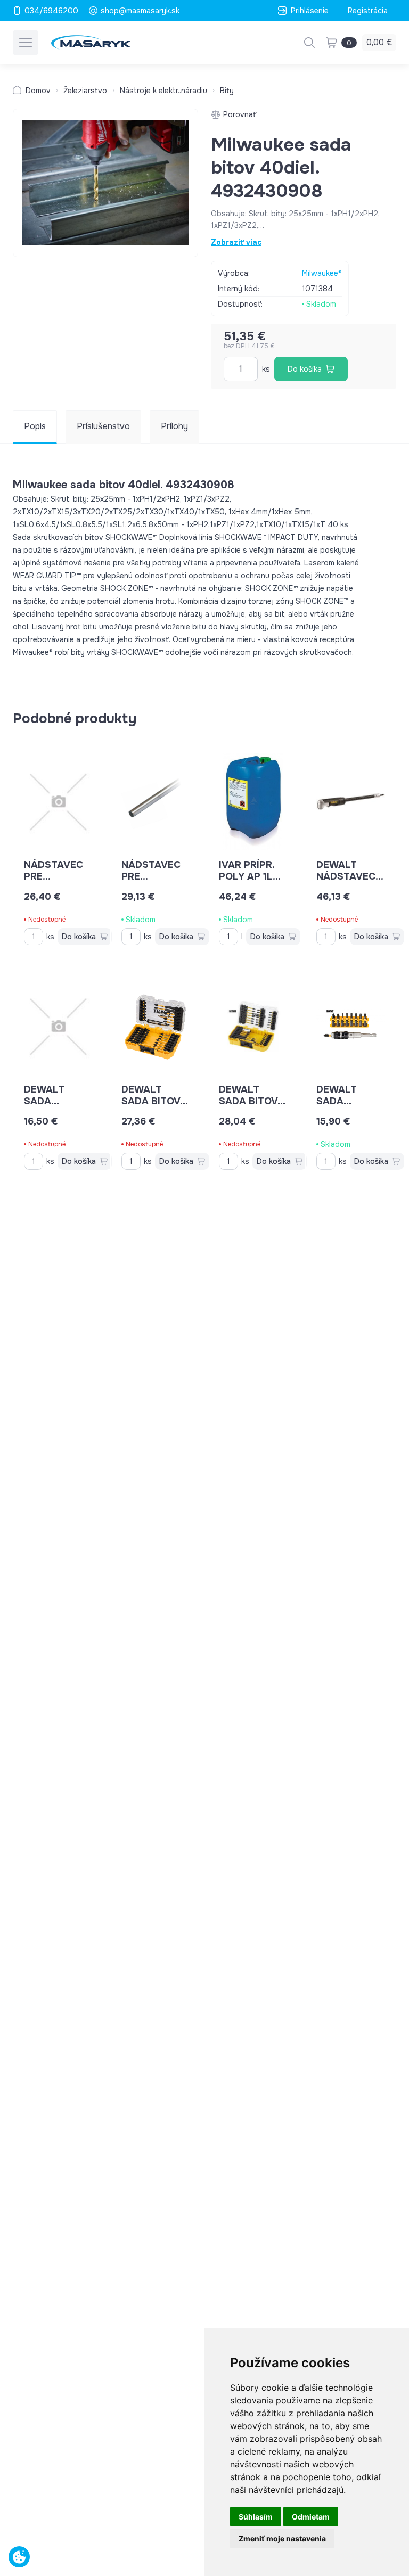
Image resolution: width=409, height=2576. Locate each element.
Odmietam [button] (311, 2517)
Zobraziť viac (236, 242)
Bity (227, 91)
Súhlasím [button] (256, 2517)
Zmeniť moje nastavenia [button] (282, 2538)
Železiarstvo (85, 91)
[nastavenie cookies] (19, 2557)
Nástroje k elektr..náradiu (163, 91)
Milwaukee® (322, 273)
